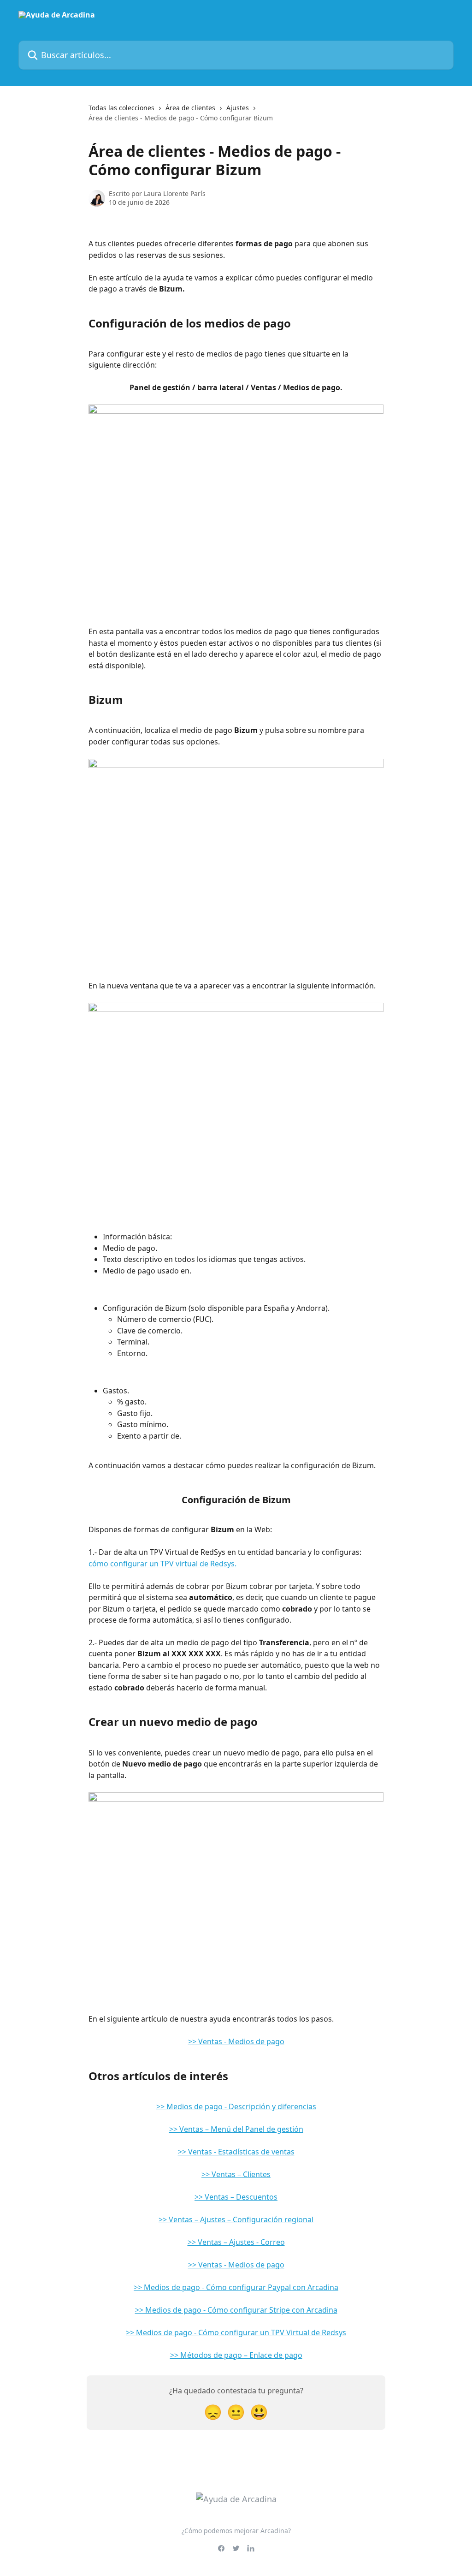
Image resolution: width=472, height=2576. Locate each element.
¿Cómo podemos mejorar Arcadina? (236, 2531)
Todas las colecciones (121, 108)
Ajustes (238, 108)
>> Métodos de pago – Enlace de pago (236, 2355)
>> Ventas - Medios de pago (236, 2041)
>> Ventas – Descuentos (236, 2197)
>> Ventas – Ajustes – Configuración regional (236, 2219)
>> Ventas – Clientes (236, 2174)
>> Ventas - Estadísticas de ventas (236, 2152)
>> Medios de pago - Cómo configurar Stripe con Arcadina (236, 2310)
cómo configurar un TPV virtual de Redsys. (162, 1564)
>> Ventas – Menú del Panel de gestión (236, 2129)
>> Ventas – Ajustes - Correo (236, 2242)
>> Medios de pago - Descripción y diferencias (236, 2106)
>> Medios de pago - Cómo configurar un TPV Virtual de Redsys (236, 2332)
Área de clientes (190, 108)
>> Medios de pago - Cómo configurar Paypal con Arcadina (236, 2287)
